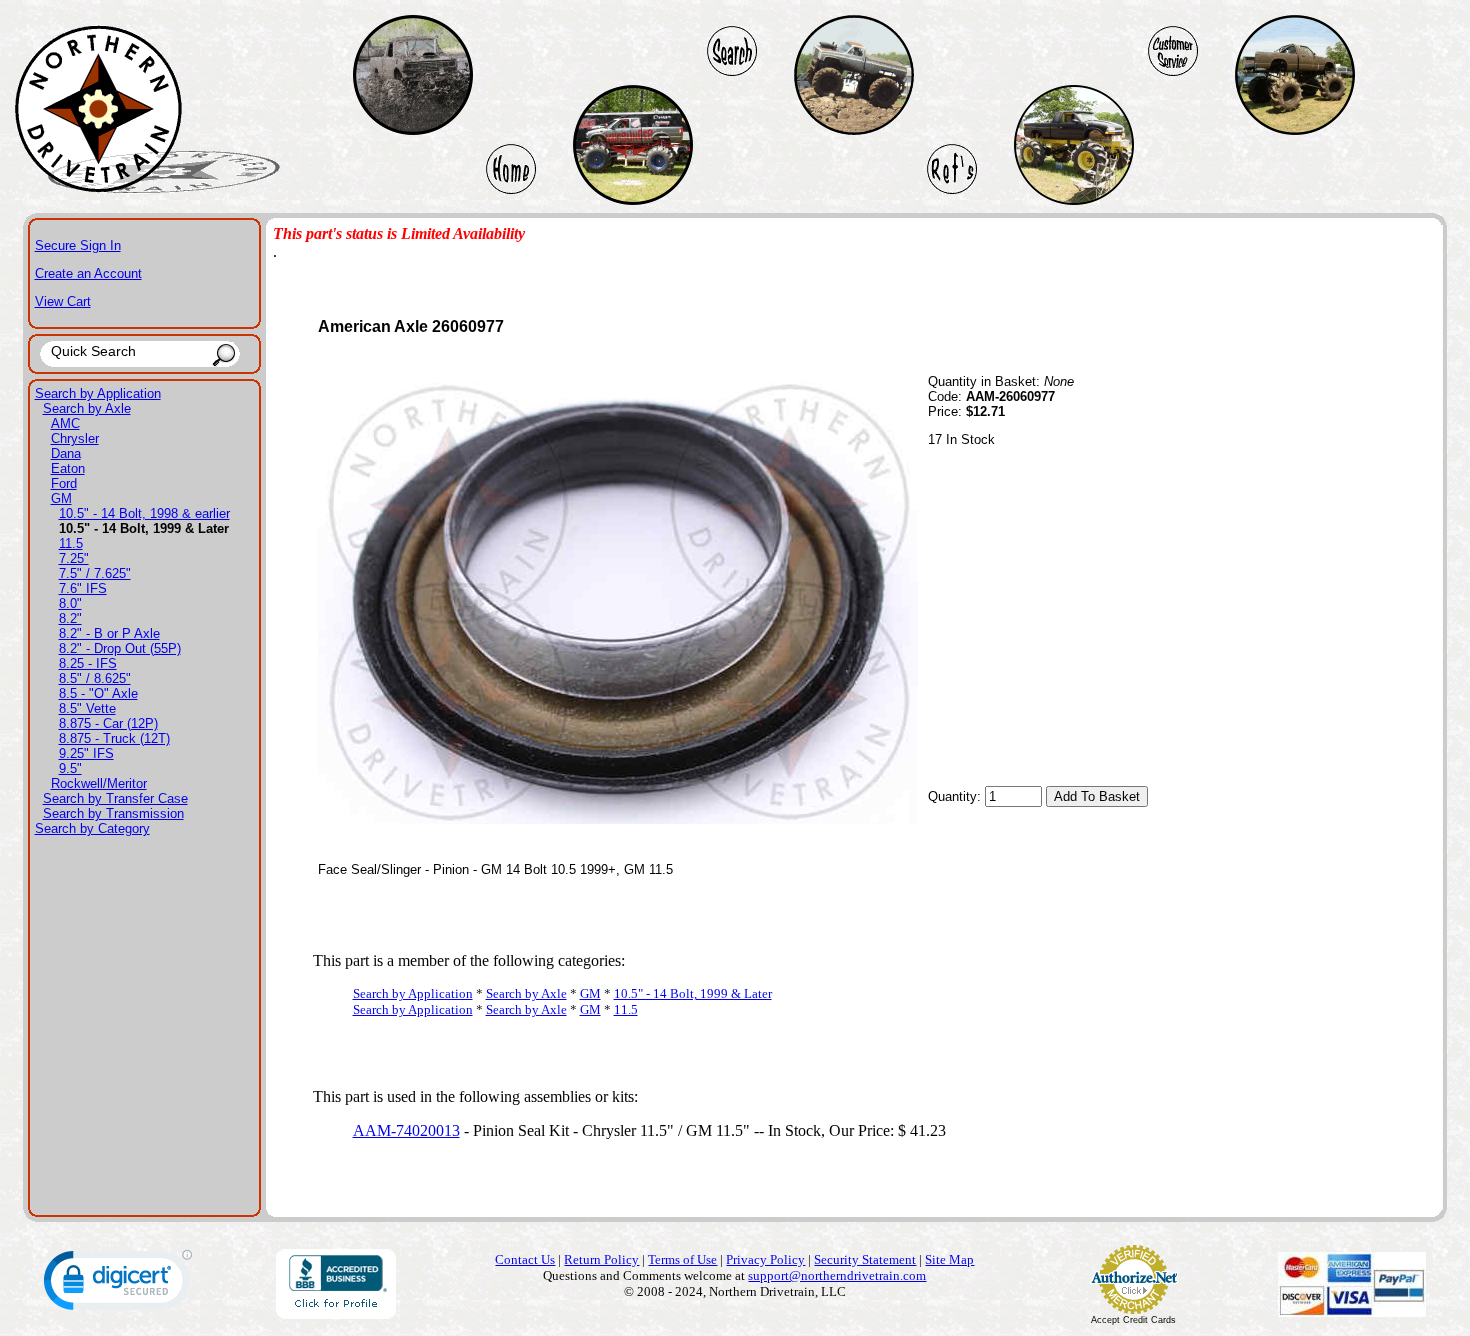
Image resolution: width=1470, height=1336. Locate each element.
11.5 (71, 543)
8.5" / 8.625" (95, 678)
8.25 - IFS (88, 663)
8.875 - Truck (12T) (114, 738)
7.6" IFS (83, 588)
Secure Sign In (78, 245)
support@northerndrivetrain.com (837, 1275)
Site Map (949, 1259)
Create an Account (88, 273)
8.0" (70, 603)
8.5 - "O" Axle (98, 693)
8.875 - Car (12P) (108, 723)
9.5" (70, 768)
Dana (66, 453)
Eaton (68, 468)
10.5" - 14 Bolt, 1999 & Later (693, 993)
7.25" (74, 558)
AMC (65, 423)
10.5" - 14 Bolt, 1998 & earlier (144, 513)
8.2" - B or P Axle (109, 633)
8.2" (70, 618)
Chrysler (75, 438)
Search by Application (98, 393)
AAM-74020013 (406, 1130)
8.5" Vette (87, 708)
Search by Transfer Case (115, 798)
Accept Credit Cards (1133, 1320)
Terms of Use (682, 1259)
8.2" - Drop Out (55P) (120, 648)
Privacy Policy (765, 1259)
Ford (64, 483)
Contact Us (525, 1259)
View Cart (63, 301)
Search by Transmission (113, 813)
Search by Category (92, 828)
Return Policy (601, 1259)
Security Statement (865, 1259)
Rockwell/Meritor (99, 783)
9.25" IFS (86, 753)
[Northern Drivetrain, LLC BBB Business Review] (336, 1313)
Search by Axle (87, 408)
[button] (118, 1284)
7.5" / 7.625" (95, 573)
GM (61, 498)
